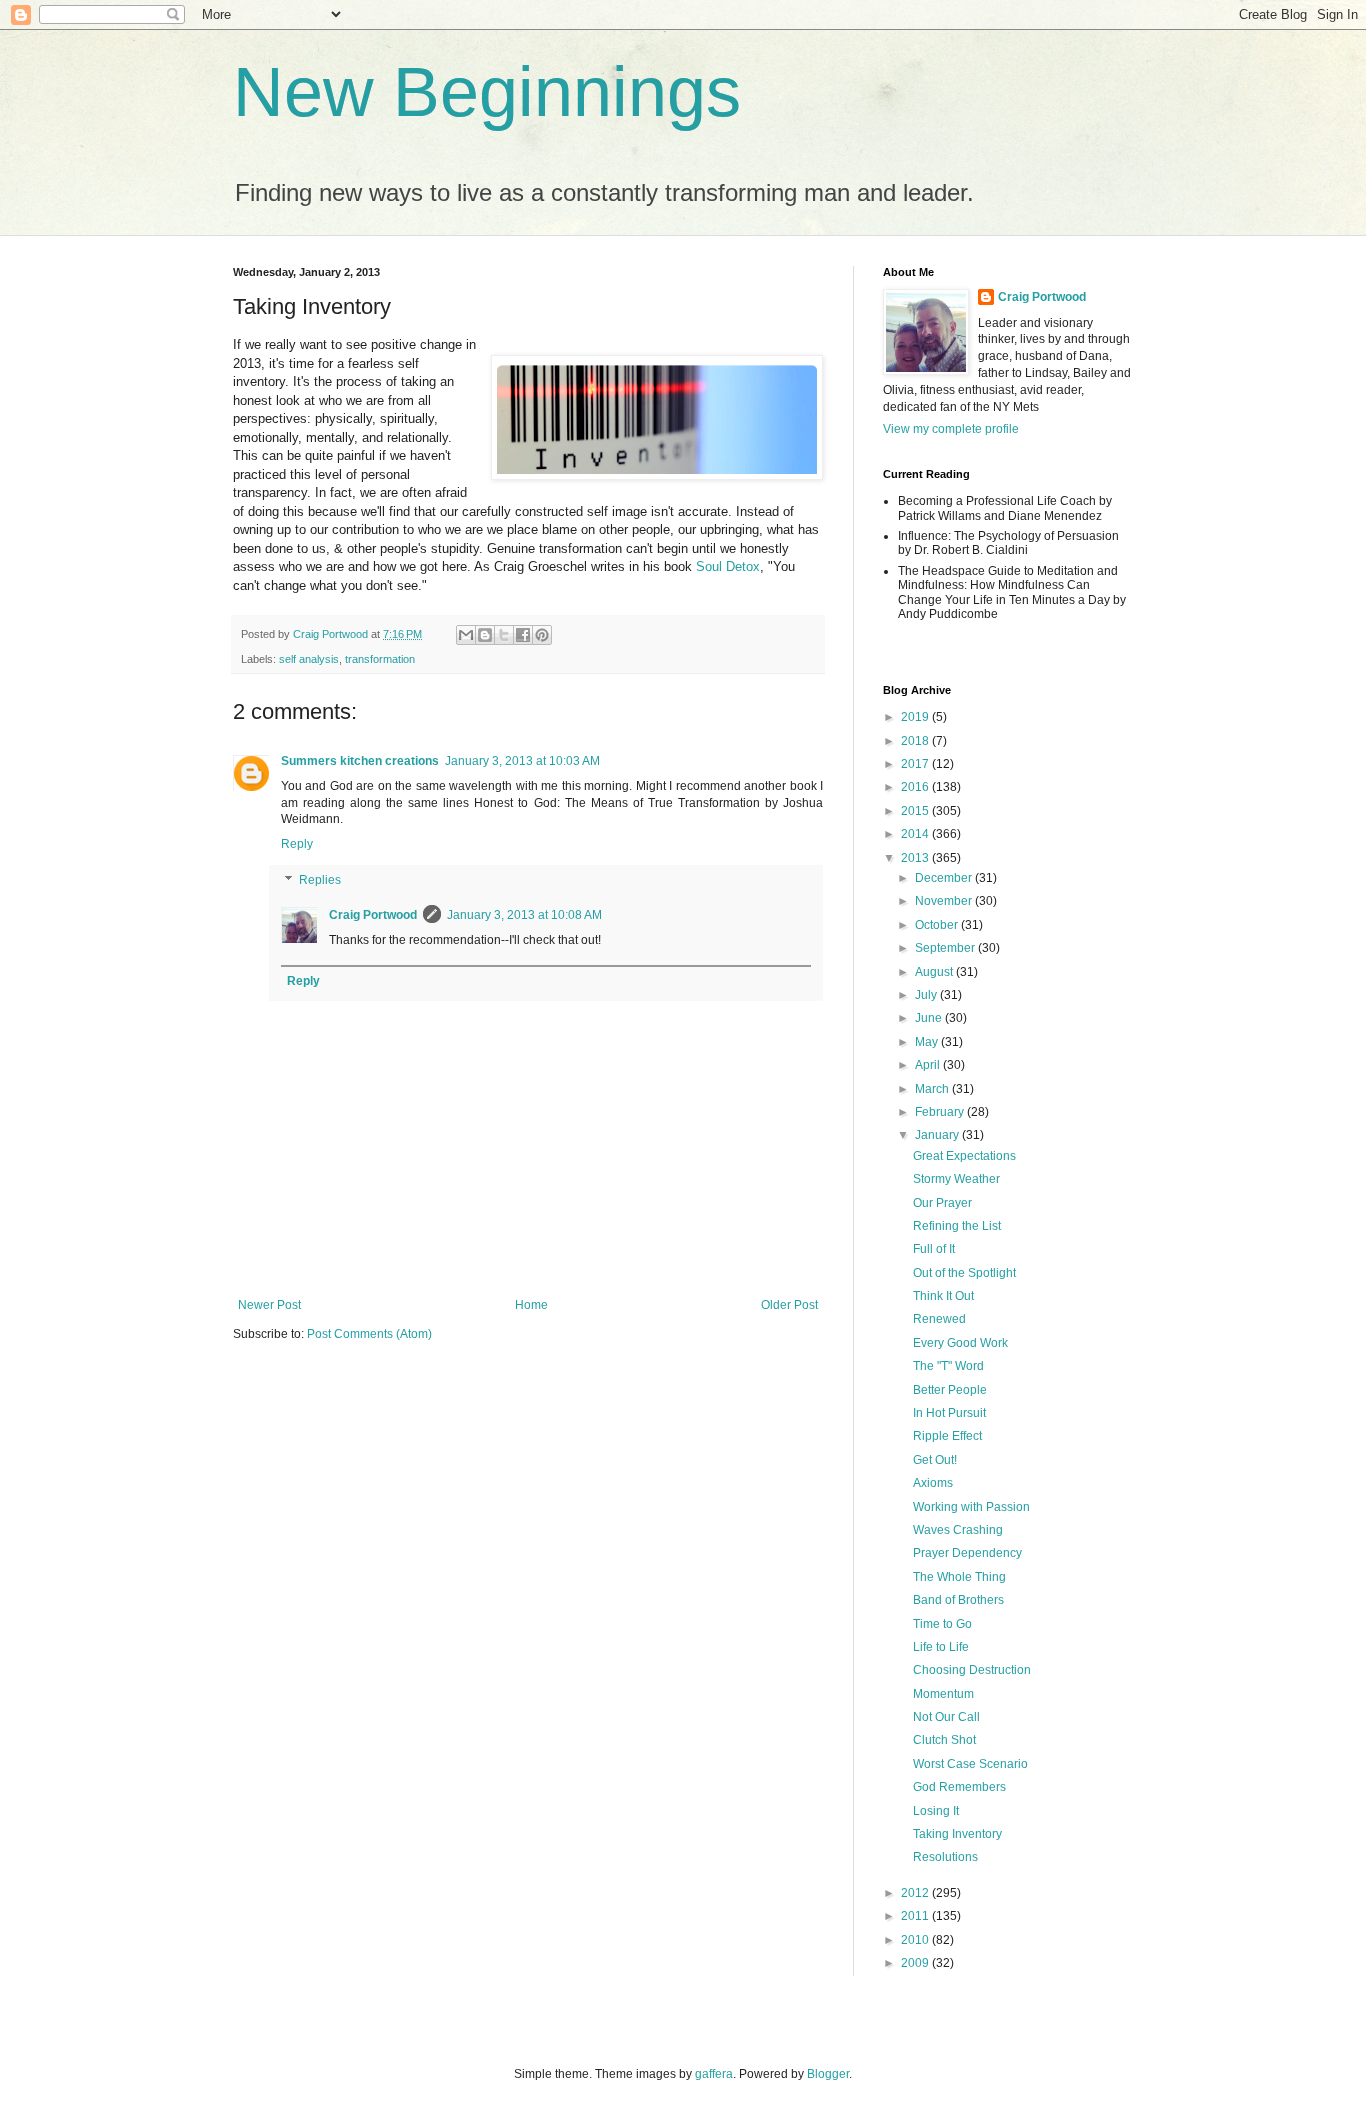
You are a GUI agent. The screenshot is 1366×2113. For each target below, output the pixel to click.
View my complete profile (951, 429)
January (938, 1135)
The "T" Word (948, 1366)
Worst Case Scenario (970, 1764)
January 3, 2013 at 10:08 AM (524, 915)
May (928, 1042)
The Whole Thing (959, 1577)
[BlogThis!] (485, 635)
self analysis (309, 659)
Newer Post (269, 1305)
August (935, 972)
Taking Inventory (957, 1834)
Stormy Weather (956, 1179)
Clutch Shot (944, 1740)
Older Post (789, 1305)
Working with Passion (971, 1507)
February (941, 1112)
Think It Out (943, 1296)
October (938, 925)
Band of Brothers (958, 1600)
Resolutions (945, 1857)
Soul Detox (728, 566)
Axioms (933, 1483)
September (946, 948)
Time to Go (942, 1624)
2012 (916, 1893)
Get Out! (935, 1460)
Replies (320, 880)
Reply (297, 844)
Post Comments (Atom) (369, 1334)
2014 (916, 834)
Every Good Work (960, 1343)
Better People (950, 1390)
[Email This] (466, 635)
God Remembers (959, 1787)
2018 (916, 741)
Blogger (828, 2074)
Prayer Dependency (967, 1553)
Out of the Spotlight (964, 1273)
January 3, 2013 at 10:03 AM (522, 761)
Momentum (943, 1694)
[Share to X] (504, 635)
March (933, 1089)
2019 (916, 717)
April (929, 1065)
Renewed (939, 1319)
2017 (916, 764)
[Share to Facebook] (523, 635)
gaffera (714, 2074)
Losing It (936, 1811)
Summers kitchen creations (360, 761)
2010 (916, 1940)
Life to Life (941, 1647)
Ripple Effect (947, 1436)
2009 (916, 1963)
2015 (916, 811)
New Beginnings (487, 92)
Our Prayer (942, 1203)
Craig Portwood (373, 915)
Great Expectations (964, 1156)
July (927, 995)
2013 (916, 858)
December (945, 878)
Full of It (934, 1249)
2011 (916, 1916)
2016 (916, 787)
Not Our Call (946, 1717)
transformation (380, 659)
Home (531, 1305)
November (945, 901)
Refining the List (957, 1226)
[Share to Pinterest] (542, 635)
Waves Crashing (958, 1530)
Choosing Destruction (972, 1670)
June (930, 1018)
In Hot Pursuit (949, 1413)
